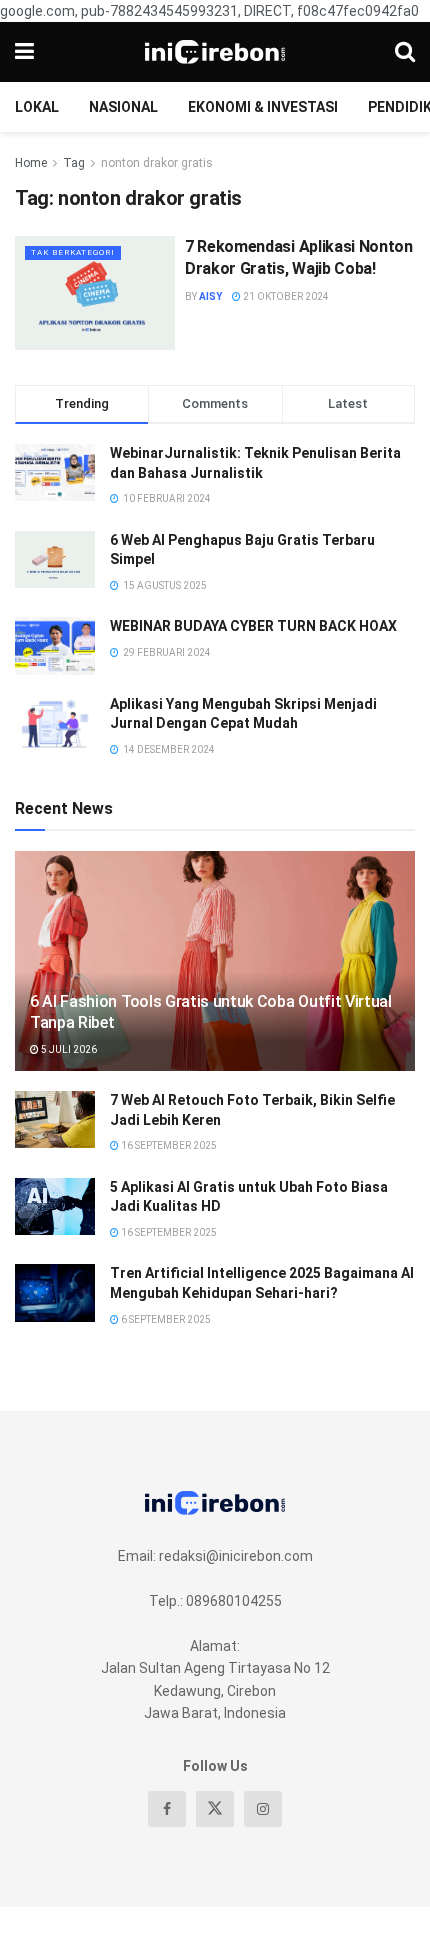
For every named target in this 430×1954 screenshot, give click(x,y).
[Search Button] (405, 52)
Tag (74, 163)
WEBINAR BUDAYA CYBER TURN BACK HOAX (253, 626)
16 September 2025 (168, 1145)
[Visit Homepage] (215, 52)
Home (31, 163)
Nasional (123, 107)
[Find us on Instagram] (263, 1809)
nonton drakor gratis (157, 163)
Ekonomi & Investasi (263, 107)
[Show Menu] (24, 52)
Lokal (37, 107)
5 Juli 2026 (68, 1049)
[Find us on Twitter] (215, 1809)
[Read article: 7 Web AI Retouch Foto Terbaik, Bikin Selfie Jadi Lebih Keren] (55, 1119)
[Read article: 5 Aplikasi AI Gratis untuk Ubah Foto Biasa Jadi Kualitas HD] (55, 1206)
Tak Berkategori (73, 252)
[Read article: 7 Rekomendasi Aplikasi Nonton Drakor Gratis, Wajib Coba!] (95, 293)
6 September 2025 (165, 1319)
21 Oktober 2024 (285, 296)
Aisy (210, 296)
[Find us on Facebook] (167, 1809)
